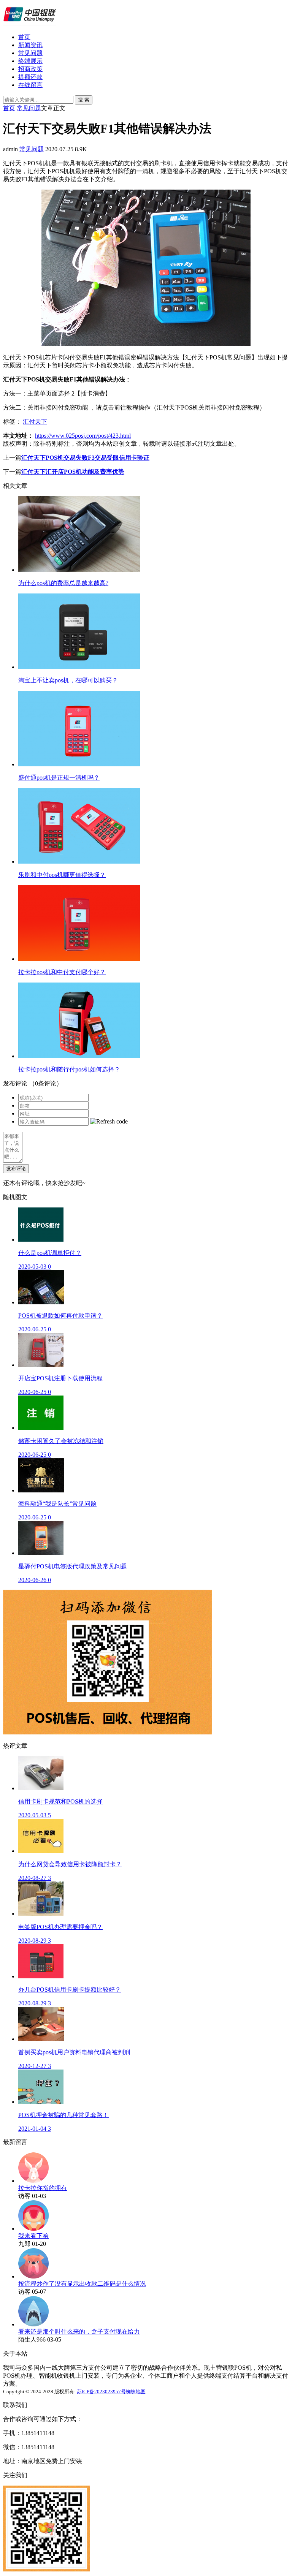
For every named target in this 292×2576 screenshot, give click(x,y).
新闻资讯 (30, 45)
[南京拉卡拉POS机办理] (30, 24)
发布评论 (16, 1169)
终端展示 (30, 61)
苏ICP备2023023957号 (101, 2392)
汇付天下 (35, 422)
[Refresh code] (109, 1122)
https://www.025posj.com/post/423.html (83, 436)
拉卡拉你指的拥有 (43, 2188)
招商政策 (30, 69)
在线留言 (30, 85)
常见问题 (30, 53)
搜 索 (84, 100)
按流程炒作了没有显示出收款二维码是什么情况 (82, 2284)
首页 (24, 37)
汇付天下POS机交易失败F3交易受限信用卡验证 (85, 458)
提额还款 (30, 77)
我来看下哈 (33, 2236)
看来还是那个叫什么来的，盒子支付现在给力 (79, 2332)
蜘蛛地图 (136, 2392)
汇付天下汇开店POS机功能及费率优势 (73, 472)
